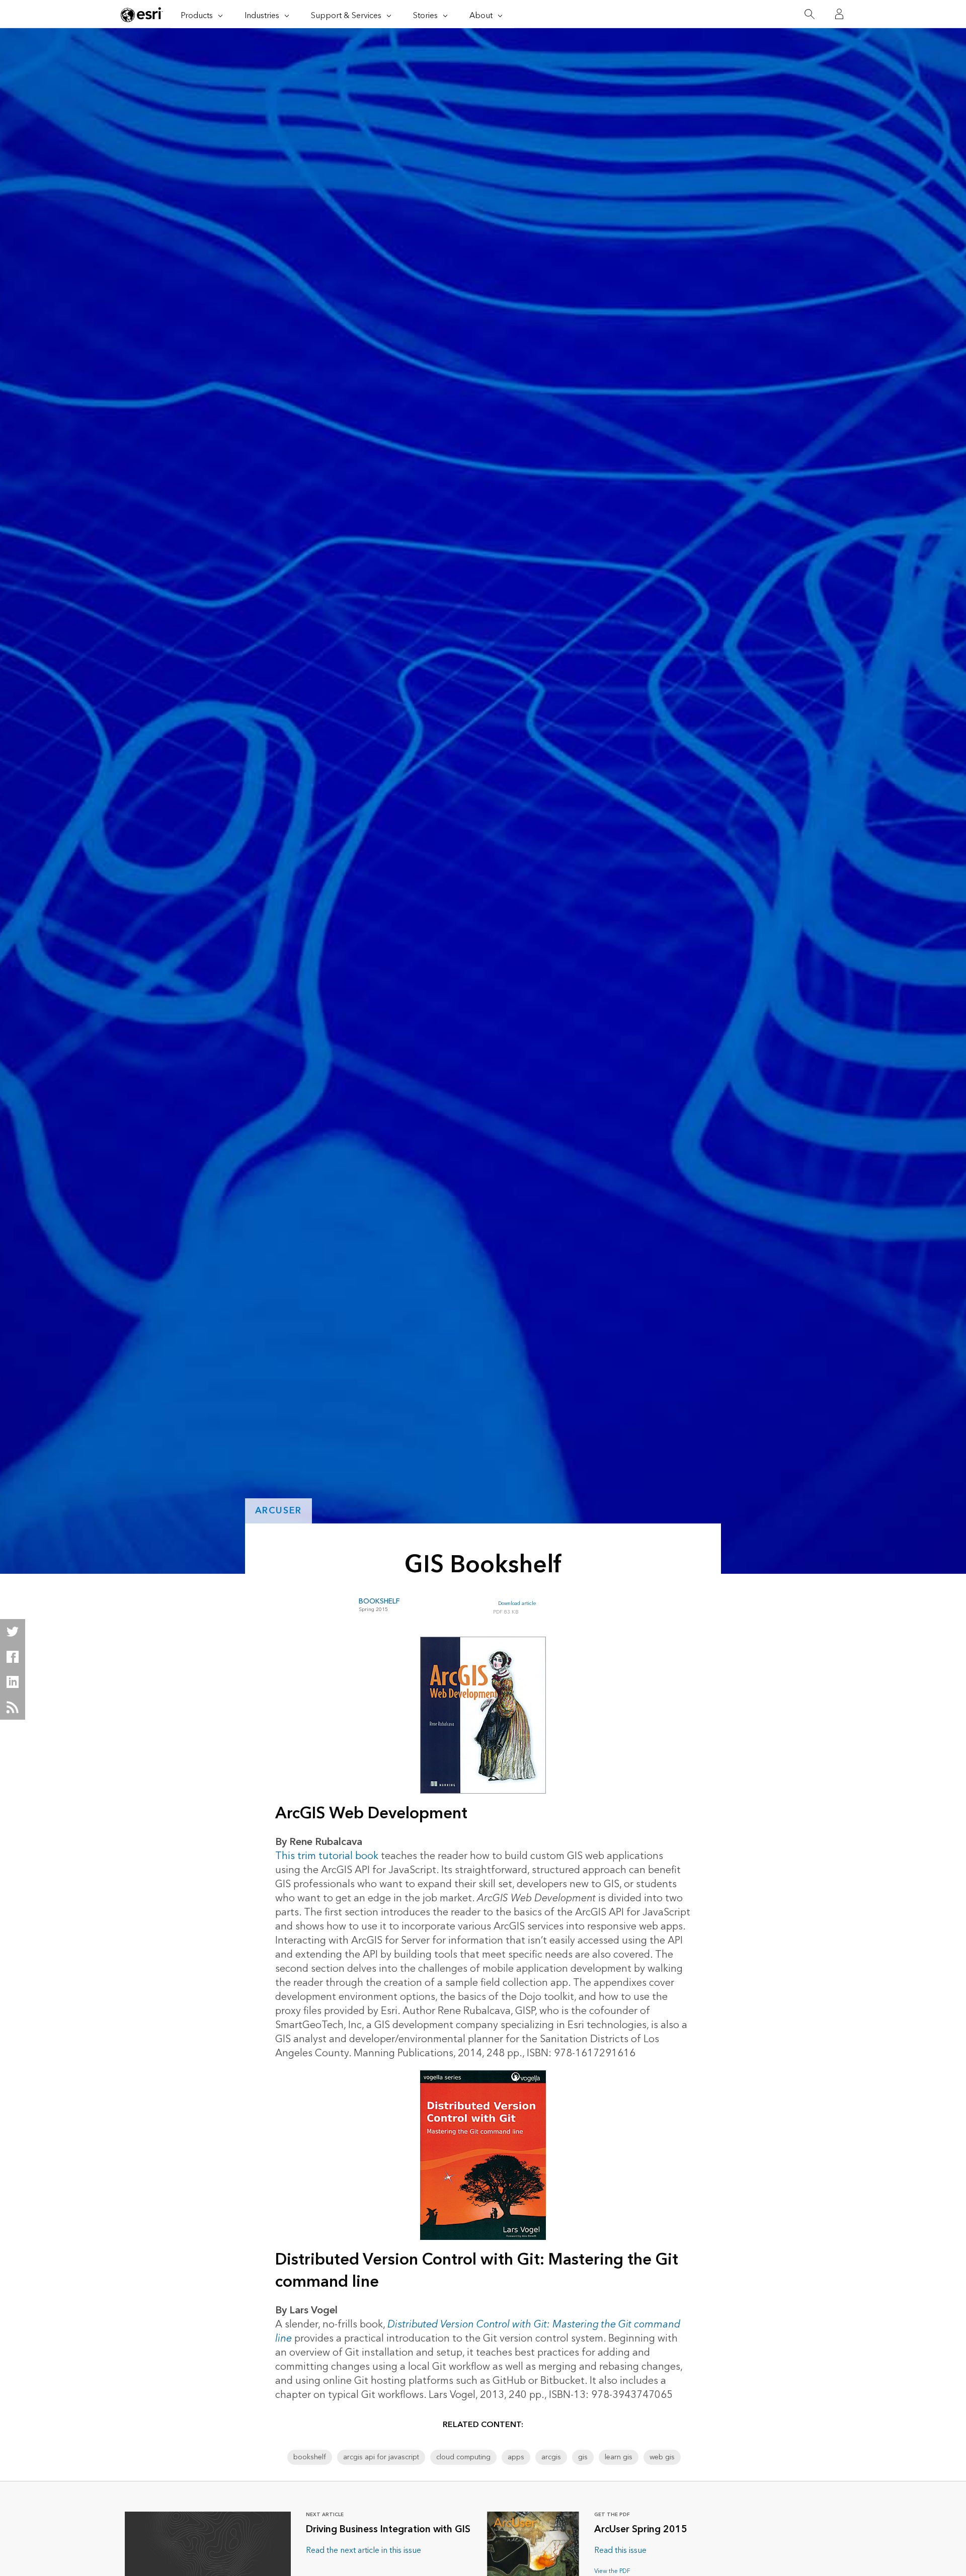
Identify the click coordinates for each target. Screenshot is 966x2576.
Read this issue (620, 2550)
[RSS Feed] (13, 1707)
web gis (662, 2457)
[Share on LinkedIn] (13, 1682)
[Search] (809, 14)
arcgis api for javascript (381, 2457)
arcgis (551, 2457)
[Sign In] (839, 14)
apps (516, 2457)
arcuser (279, 1511)
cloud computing (463, 2457)
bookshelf (310, 2457)
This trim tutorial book (327, 1856)
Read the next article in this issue (364, 2550)
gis (583, 2457)
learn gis (619, 2457)
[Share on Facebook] (13, 1657)
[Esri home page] (142, 15)
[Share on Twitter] (13, 1632)
